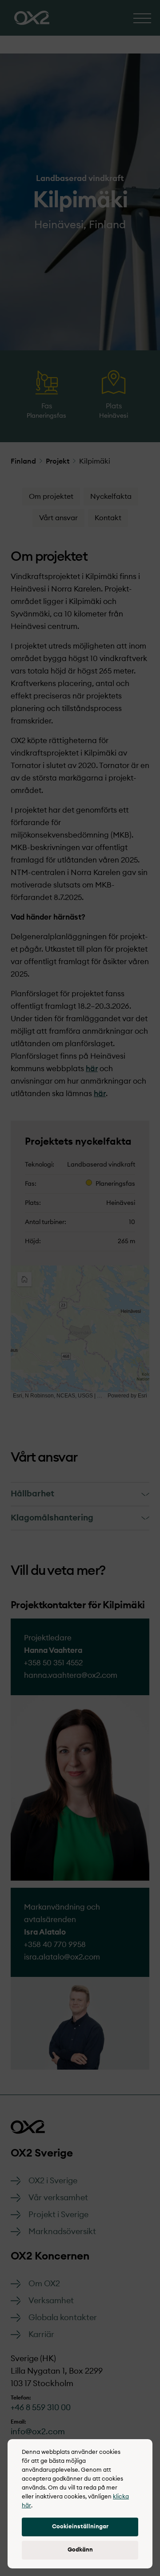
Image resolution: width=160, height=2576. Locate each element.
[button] (80, 2527)
